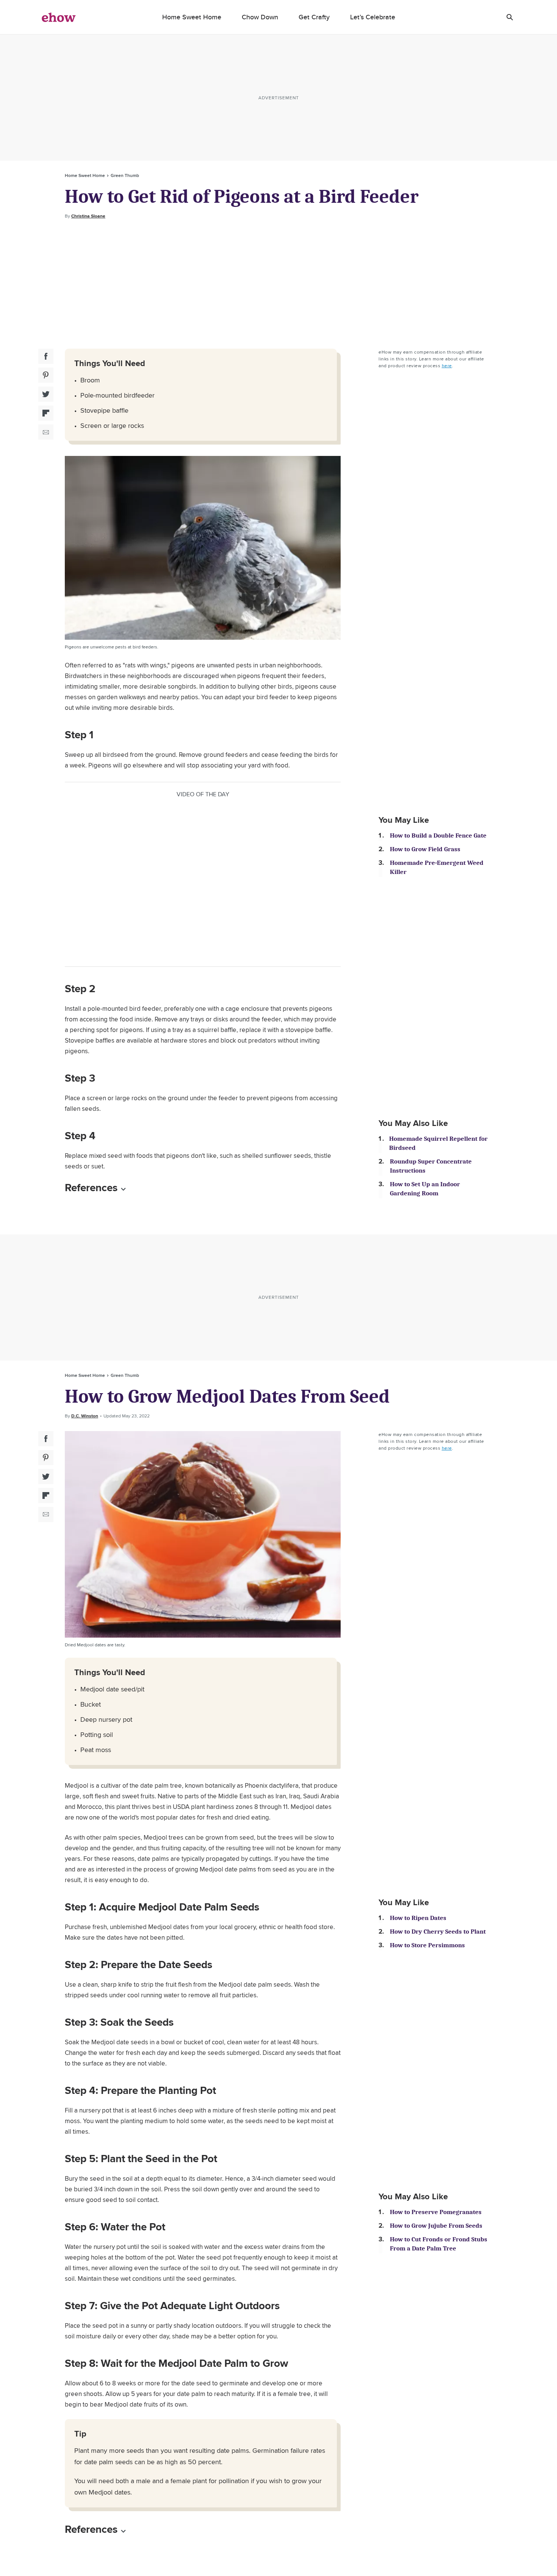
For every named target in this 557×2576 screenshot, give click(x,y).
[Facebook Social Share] (46, 356)
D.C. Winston (85, 1416)
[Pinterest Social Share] (46, 375)
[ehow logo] (59, 17)
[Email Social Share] (46, 432)
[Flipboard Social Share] (46, 413)
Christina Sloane (88, 216)
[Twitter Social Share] (46, 394)
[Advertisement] (278, 284)
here (447, 366)
